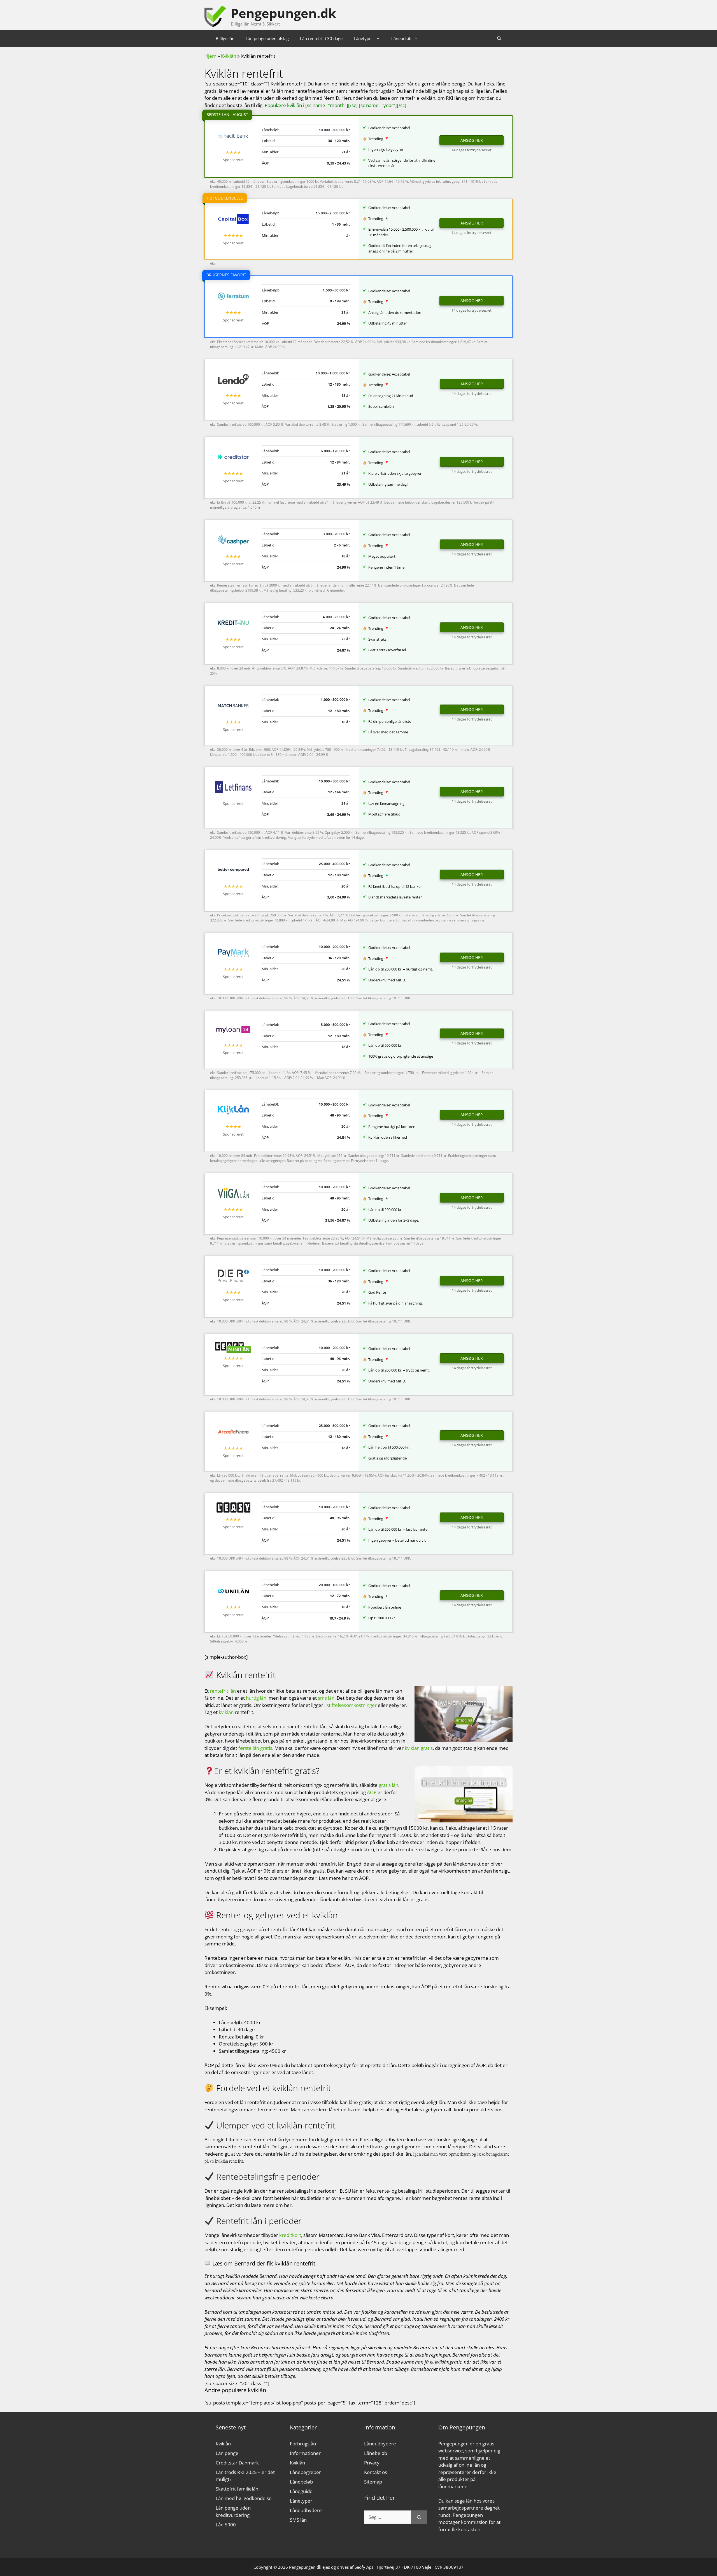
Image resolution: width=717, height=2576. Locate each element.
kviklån (226, 1712)
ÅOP (372, 1792)
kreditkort (290, 2235)
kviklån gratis (419, 1748)
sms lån (326, 1698)
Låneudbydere (306, 2510)
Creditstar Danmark (237, 2463)
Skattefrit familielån (237, 2489)
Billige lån (225, 38)
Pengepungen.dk (283, 13)
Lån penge (227, 2453)
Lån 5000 (226, 2525)
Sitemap (373, 2482)
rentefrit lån (223, 1691)
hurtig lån (256, 1698)
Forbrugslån (303, 2444)
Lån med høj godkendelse (244, 2498)
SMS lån (298, 2520)
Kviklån (229, 56)
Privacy (372, 2463)
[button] (499, 38)
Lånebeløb (401, 38)
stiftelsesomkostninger (352, 1705)
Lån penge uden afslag (267, 38)
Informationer (305, 2453)
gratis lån (388, 1785)
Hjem (210, 56)
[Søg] (419, 2517)
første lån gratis (255, 1748)
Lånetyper (363, 38)
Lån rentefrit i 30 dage (321, 38)
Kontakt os (376, 2472)
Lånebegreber (305, 2472)
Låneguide (301, 2491)
